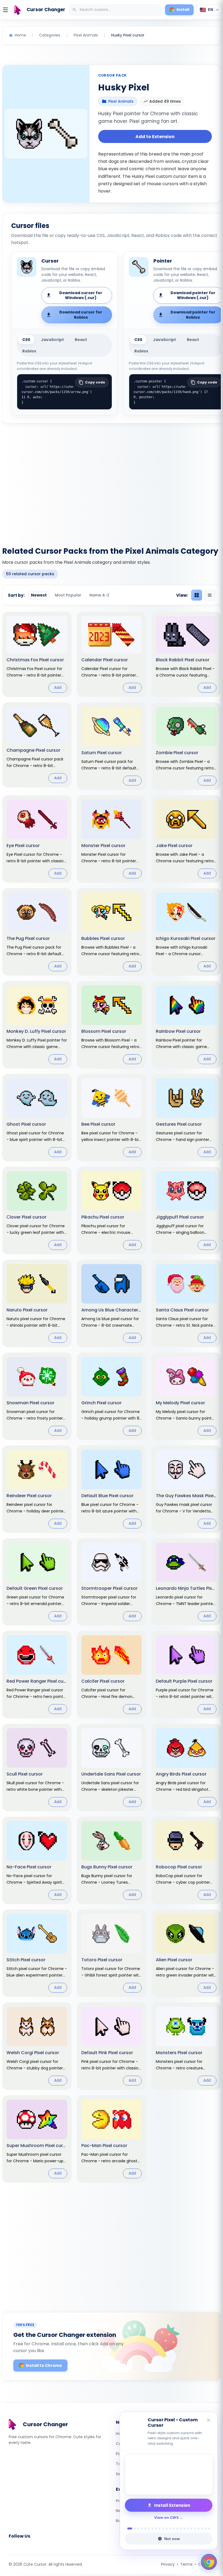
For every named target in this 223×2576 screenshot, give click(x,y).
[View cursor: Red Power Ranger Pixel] (37, 1675)
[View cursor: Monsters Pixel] (186, 2046)
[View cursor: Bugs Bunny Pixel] (112, 1860)
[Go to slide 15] (181, 2528)
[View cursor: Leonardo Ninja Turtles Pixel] (186, 1582)
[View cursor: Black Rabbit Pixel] (186, 654)
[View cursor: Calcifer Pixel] (112, 1675)
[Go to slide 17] (188, 2528)
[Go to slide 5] (145, 2528)
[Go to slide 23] (209, 2528)
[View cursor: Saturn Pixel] (112, 746)
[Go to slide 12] (170, 2528)
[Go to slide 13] (174, 2528)
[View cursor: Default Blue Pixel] (112, 1489)
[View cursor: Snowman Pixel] (37, 1396)
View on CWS (166, 2518)
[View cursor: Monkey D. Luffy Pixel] (37, 1025)
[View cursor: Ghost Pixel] (37, 1118)
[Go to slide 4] (142, 2528)
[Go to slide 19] (195, 2528)
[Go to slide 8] (156, 2528)
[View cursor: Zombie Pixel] (186, 746)
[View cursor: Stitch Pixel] (37, 1953)
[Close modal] (173, 1253)
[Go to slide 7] (152, 2528)
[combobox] (116, 10)
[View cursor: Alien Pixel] (186, 1953)
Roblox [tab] (29, 351)
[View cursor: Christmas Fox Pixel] (37, 654)
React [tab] (81, 340)
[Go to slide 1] (128, 2528)
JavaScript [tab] (52, 340)
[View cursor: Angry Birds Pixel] (186, 1767)
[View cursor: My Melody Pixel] (186, 1396)
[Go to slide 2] (133, 2528)
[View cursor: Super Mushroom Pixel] (37, 2139)
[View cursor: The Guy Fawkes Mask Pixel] (186, 1489)
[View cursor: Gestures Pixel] (186, 1118)
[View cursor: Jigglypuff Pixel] (186, 1211)
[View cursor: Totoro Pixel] (112, 1953)
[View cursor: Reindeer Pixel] (37, 1489)
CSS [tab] (26, 340)
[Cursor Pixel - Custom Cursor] (169, 2474)
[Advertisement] (112, 482)
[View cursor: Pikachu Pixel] (112, 1211)
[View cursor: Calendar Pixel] (112, 654)
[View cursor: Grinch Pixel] (112, 1396)
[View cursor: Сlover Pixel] (37, 1211)
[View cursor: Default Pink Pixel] (112, 2046)
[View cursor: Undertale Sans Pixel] (112, 1767)
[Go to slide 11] (167, 2528)
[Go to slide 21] (202, 2528)
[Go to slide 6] (149, 2528)
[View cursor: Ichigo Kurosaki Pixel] (186, 932)
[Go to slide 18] (191, 2528)
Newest (39, 595)
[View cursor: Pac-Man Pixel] (112, 2139)
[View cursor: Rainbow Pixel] (186, 1025)
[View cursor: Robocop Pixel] (186, 1860)
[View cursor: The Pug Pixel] (37, 932)
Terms (186, 2564)
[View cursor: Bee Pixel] (112, 1118)
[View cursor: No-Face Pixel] (37, 1860)
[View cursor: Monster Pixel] (112, 839)
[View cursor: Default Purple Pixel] (186, 1675)
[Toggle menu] (5, 10)
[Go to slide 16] (184, 2528)
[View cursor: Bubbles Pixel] (112, 932)
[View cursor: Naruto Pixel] (37, 1303)
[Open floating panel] (209, 2562)
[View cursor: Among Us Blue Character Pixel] (112, 1303)
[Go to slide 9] (159, 2528)
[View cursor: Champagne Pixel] (37, 745)
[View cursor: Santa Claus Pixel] (186, 1303)
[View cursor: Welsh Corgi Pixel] (37, 2046)
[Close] (209, 2421)
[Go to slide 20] (198, 2528)
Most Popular (68, 595)
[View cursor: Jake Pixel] (186, 839)
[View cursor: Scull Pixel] (37, 1767)
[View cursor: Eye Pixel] (37, 839)
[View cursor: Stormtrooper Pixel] (112, 1582)
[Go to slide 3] (138, 2528)
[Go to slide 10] (163, 2528)
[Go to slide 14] (177, 2528)
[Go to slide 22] (205, 2528)
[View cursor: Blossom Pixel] (112, 1025)
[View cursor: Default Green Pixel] (37, 1582)
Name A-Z (99, 595)
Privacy (168, 2564)
